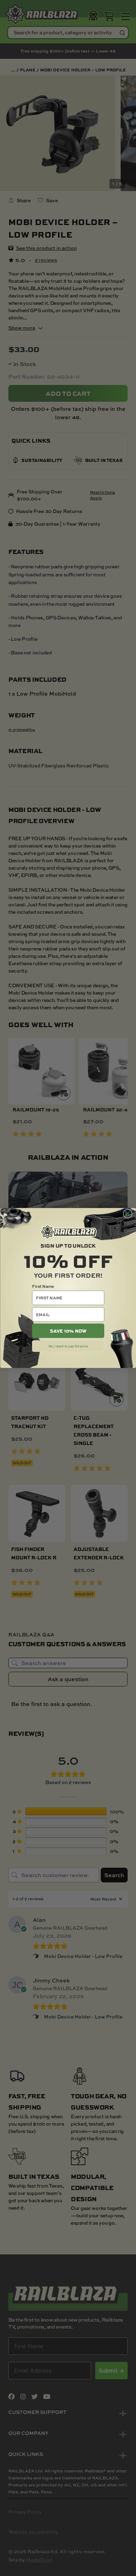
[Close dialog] (127, 1213)
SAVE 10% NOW (68, 1331)
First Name (43, 1286)
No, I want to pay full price (68, 1346)
